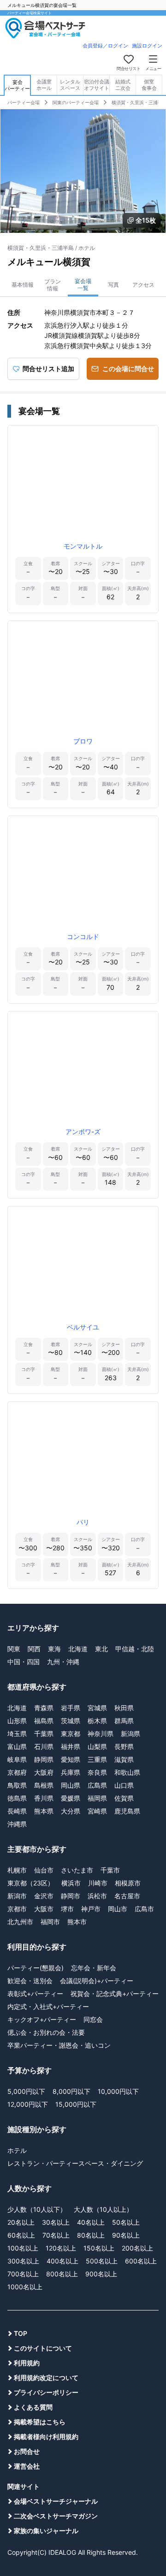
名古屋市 (127, 1896)
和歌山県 (127, 1772)
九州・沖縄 (63, 1662)
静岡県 (44, 1759)
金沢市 (44, 1896)
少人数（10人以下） (37, 2209)
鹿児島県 (127, 1811)
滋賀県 (124, 1759)
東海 (54, 1649)
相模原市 (128, 1883)
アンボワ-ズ (83, 1131)
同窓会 (93, 2019)
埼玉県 (17, 1734)
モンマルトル (83, 546)
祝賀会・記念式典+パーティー (115, 1994)
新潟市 (17, 1896)
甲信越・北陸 (135, 1649)
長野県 (124, 1746)
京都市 (17, 1909)
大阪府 (44, 1772)
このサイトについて (43, 2348)
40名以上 (91, 2222)
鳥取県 (17, 1785)
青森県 (44, 1708)
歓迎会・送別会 (30, 1981)
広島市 (144, 1909)
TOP (21, 2333)
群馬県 (124, 1721)
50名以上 (126, 2222)
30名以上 (56, 2222)
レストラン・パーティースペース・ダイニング (75, 2163)
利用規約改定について (46, 2378)
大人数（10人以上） (103, 2209)
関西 (34, 1649)
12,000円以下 (28, 2104)
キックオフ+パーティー (42, 2019)
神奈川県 (101, 1734)
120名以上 (61, 2248)
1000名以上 (25, 2287)
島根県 (44, 1785)
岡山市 (118, 1909)
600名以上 (141, 2261)
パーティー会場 (24, 102)
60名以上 (21, 2235)
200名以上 (137, 2248)
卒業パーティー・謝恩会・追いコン (59, 2045)
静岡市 (71, 1896)
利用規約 (27, 2363)
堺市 (67, 1909)
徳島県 (17, 1798)
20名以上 (21, 2222)
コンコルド (83, 936)
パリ (83, 1522)
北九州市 (20, 1922)
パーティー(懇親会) (36, 1968)
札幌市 (17, 1870)
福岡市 (50, 1922)
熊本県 (44, 1811)
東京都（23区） (31, 1883)
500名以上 (102, 2261)
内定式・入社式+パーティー (48, 2006)
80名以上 (91, 2235)
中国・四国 (24, 1662)
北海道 (78, 1649)
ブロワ (83, 741)
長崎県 (17, 1811)
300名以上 (23, 2261)
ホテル (17, 2150)
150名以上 (99, 2248)
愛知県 (71, 1759)
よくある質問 (33, 2407)
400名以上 (62, 2261)
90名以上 (126, 2235)
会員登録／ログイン (105, 46)
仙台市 (44, 1870)
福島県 (44, 1721)
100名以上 (23, 2248)
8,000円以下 (71, 2091)
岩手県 (71, 1708)
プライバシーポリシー (46, 2392)
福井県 (71, 1746)
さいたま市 (77, 1870)
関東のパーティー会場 (76, 102)
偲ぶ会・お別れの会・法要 (46, 2032)
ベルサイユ (83, 1327)
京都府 (17, 1772)
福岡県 (97, 1798)
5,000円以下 (26, 2091)
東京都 (71, 1734)
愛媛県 (71, 1798)
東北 (101, 1649)
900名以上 (101, 2274)
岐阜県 (17, 1759)
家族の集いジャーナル (46, 2531)
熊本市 (77, 1922)
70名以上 (56, 2235)
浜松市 (97, 1896)
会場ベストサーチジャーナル (56, 2501)
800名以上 (62, 2274)
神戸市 (91, 1909)
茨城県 (71, 1721)
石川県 (44, 1746)
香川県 (44, 1798)
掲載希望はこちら (40, 2422)
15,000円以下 (76, 2104)
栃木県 (97, 1721)
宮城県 (97, 1708)
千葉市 (110, 1870)
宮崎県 (97, 1811)
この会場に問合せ (128, 369)
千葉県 (44, 1734)
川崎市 (98, 1883)
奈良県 (97, 1772)
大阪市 (44, 1909)
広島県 (97, 1785)
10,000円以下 (118, 2091)
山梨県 (97, 1746)
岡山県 (71, 1785)
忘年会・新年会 (94, 1968)
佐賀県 (124, 1798)
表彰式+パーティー (35, 1994)
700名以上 (23, 2274)
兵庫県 (71, 1772)
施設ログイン (147, 46)
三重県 (97, 1759)
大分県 (71, 1811)
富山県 (17, 1746)
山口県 (124, 1785)
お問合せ (27, 2451)
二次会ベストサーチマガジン (56, 2516)
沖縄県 (17, 1824)
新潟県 (130, 1734)
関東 (14, 1649)
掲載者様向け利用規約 (46, 2437)
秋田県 (124, 1708)
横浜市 (71, 1883)
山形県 (17, 1721)
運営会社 (27, 2466)
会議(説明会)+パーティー (97, 1981)
